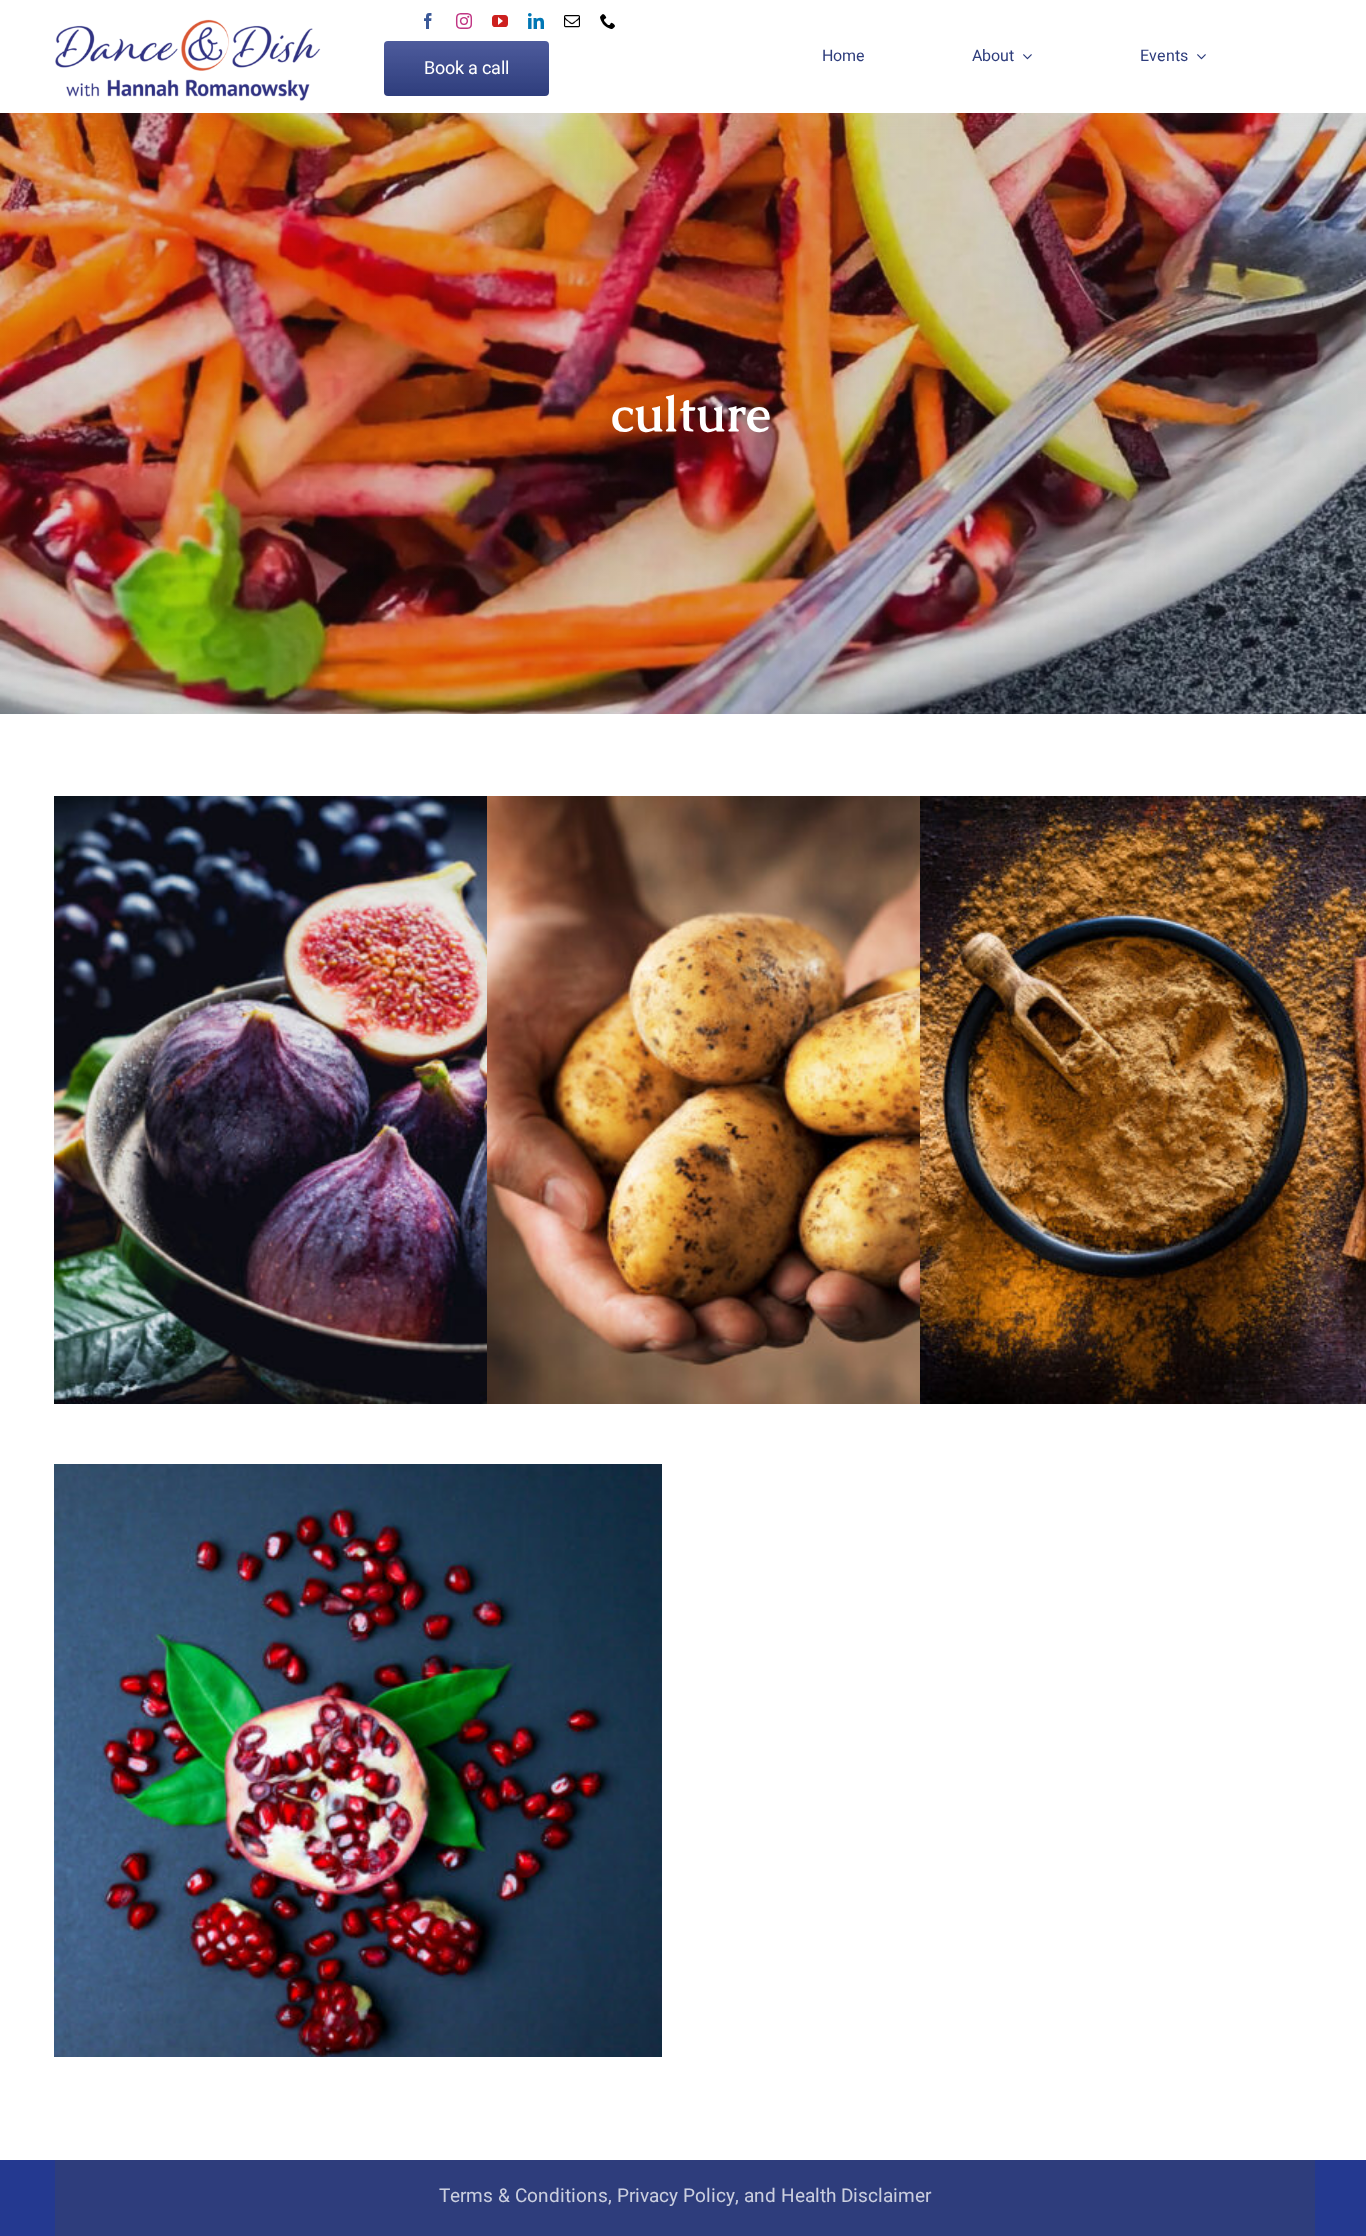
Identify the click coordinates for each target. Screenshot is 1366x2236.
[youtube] (500, 21)
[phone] (608, 21)
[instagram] (464, 21)
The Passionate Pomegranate (358, 1748)
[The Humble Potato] (791, 1100)
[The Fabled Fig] (358, 1100)
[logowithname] (187, 56)
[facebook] (428, 21)
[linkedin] (536, 21)
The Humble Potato (791, 1080)
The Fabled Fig (358, 1080)
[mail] (572, 21)
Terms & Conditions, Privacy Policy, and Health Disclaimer (685, 2196)
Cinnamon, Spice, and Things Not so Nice (1224, 1080)
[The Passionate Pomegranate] (358, 1768)
